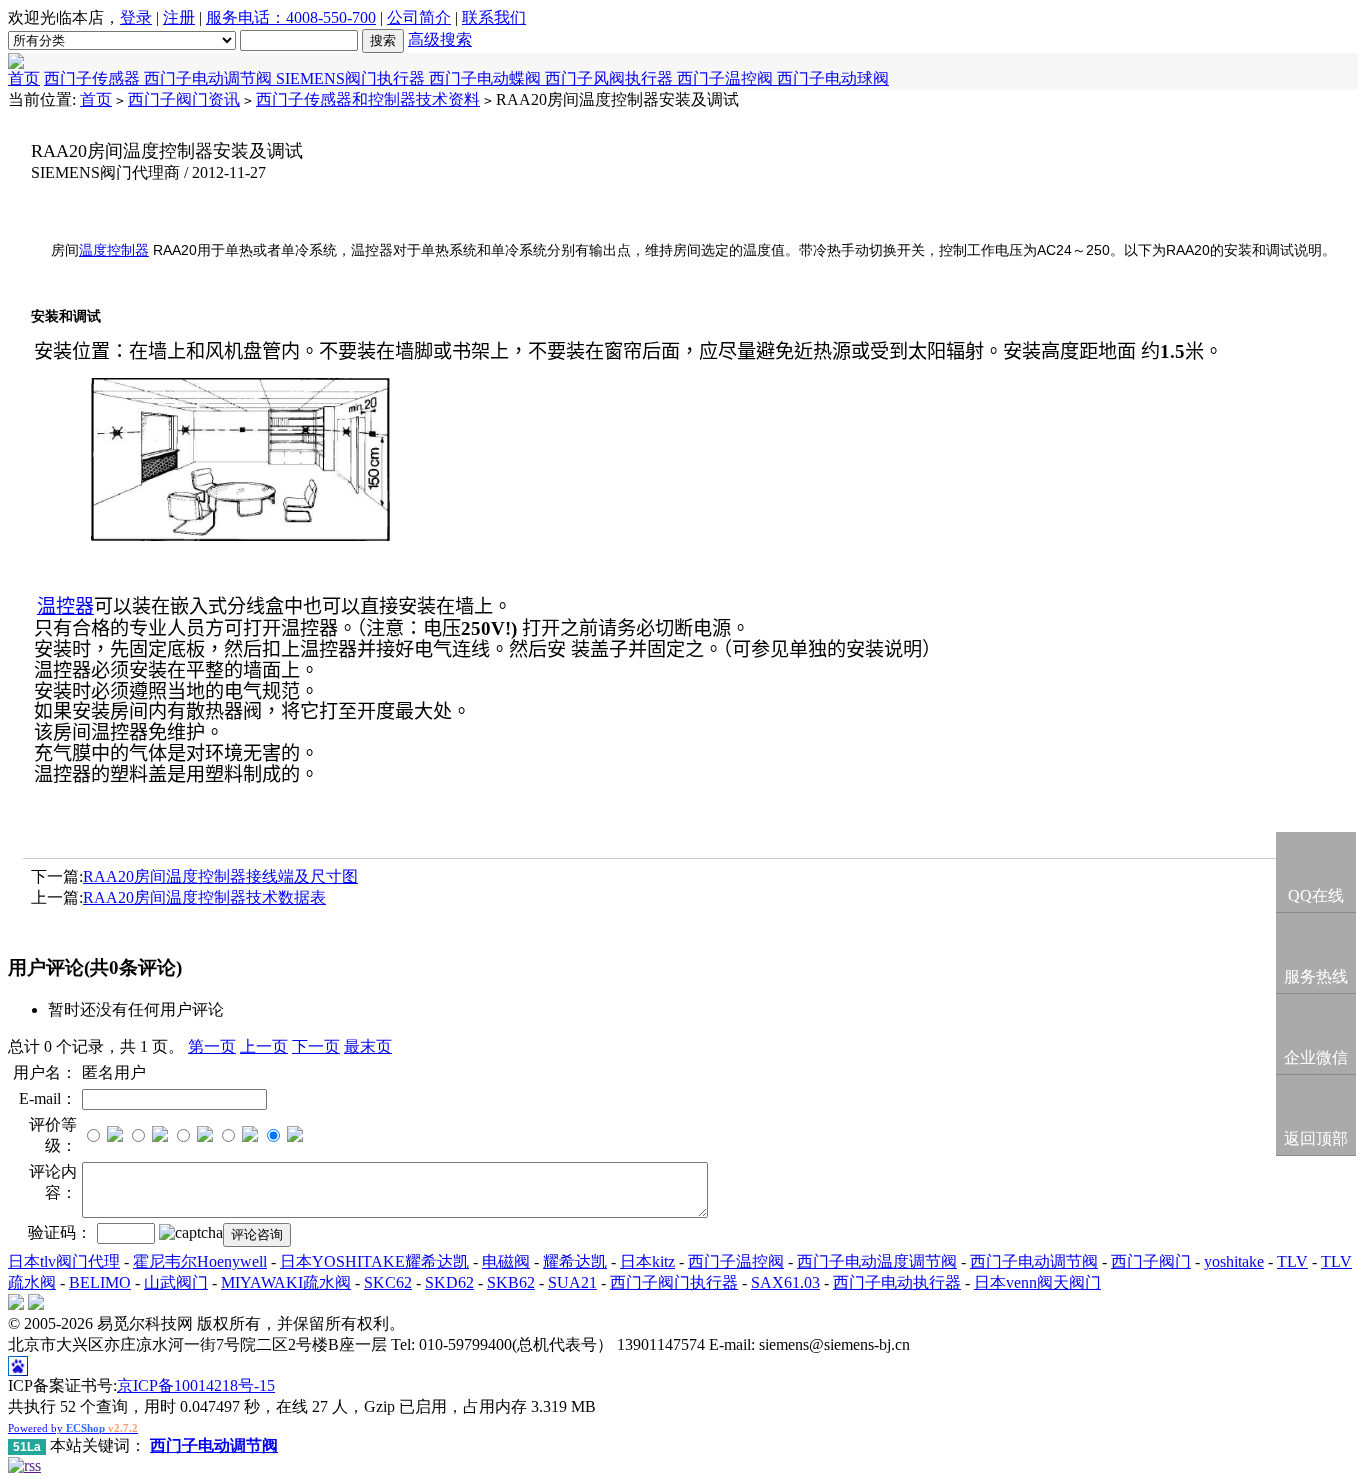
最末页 (368, 1046)
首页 (24, 78)
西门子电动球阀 (833, 78)
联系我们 (494, 17)
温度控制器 (114, 250)
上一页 (264, 1046)
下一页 (316, 1046)
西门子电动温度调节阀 (877, 1261)
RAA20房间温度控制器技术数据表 (204, 897)
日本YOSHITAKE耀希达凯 (374, 1261)
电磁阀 (506, 1261)
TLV (1292, 1261)
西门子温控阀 (727, 78)
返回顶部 (1316, 1138)
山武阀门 (176, 1282)
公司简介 (419, 17)
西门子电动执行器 (897, 1282)
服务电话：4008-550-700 (291, 17)
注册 (179, 17)
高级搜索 (440, 39)
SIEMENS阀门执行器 (352, 78)
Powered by (73, 1428)
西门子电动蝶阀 (487, 78)
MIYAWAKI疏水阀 (286, 1282)
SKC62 (388, 1282)
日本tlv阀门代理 (64, 1261)
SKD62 (449, 1282)
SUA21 (572, 1282)
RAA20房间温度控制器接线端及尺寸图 (220, 876)
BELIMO (100, 1282)
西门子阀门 (1151, 1261)
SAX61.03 (785, 1282)
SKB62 (511, 1282)
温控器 (65, 606)
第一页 (212, 1046)
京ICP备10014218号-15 (196, 1385)
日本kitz (647, 1261)
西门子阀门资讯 (184, 99)
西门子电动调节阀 (210, 78)
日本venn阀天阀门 (1037, 1282)
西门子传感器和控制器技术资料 (368, 99)
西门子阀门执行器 (674, 1282)
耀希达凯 (575, 1261)
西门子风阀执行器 (611, 78)
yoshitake (1234, 1261)
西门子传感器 (94, 78)
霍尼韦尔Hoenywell (200, 1261)
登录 (136, 17)
